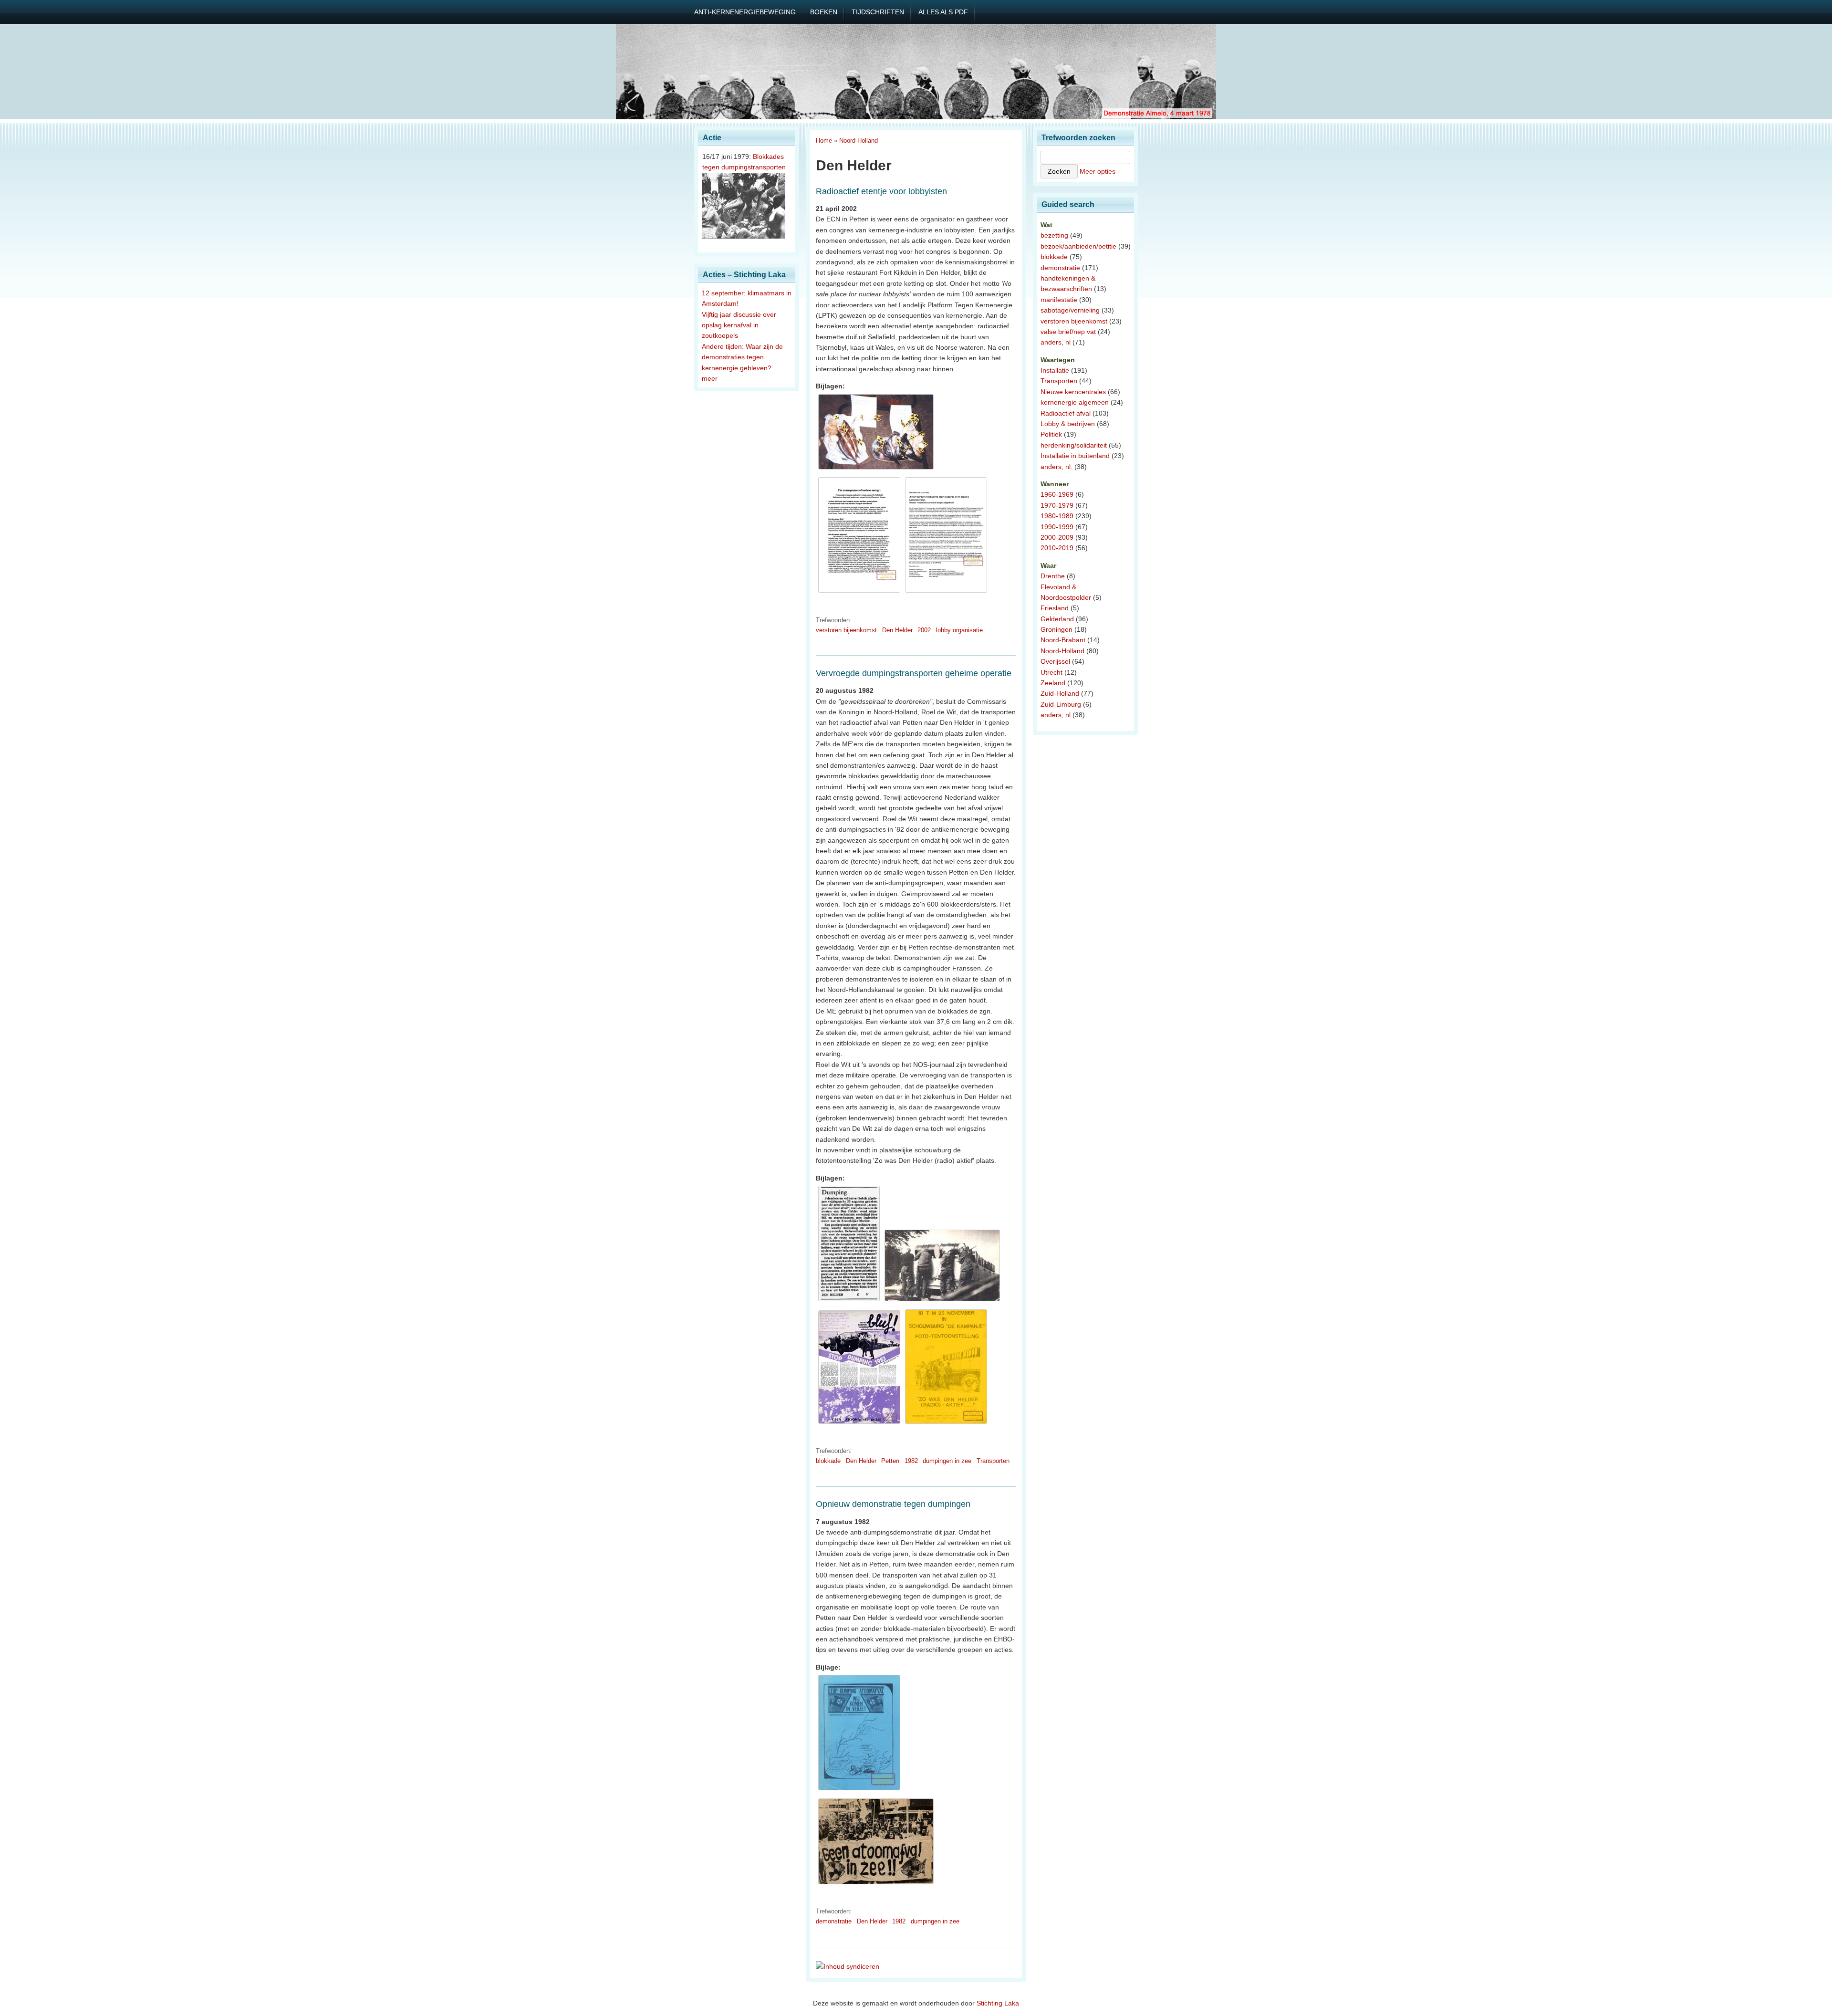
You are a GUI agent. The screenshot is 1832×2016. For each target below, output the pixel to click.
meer (710, 378)
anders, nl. (1057, 467)
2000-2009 (1057, 537)
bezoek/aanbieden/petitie (1078, 246)
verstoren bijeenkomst (846, 630)
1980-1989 (1057, 516)
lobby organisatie (959, 630)
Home (824, 141)
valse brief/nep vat (1068, 332)
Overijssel (1055, 661)
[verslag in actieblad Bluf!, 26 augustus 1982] (859, 1424)
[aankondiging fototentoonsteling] (946, 1424)
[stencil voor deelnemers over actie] (859, 593)
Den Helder (897, 630)
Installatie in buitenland (1075, 456)
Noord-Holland (859, 141)
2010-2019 (1057, 548)
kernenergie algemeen (1075, 402)
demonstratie (834, 1921)
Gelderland (1057, 619)
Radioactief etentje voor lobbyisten (881, 191)
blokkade (828, 1461)
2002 (924, 630)
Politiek (1051, 434)
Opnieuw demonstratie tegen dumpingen (893, 1504)
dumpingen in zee (947, 1461)
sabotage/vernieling (1070, 310)
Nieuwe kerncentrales (1073, 392)
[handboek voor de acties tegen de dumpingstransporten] (859, 1790)
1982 (911, 1461)
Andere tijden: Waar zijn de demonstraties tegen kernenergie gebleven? (742, 357)
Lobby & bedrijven (1068, 424)
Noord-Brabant (1063, 640)
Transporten (993, 1461)
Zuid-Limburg (1061, 704)
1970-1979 (1057, 505)
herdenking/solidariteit (1074, 445)
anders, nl (1056, 342)
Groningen (1057, 629)
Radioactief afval (1066, 413)
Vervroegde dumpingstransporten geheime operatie (914, 673)
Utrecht (1051, 672)
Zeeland (1053, 683)
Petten (890, 1461)
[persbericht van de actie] (946, 593)
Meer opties (1098, 171)
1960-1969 (1057, 494)
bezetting (1054, 235)
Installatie (1055, 370)
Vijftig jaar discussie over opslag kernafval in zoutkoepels (739, 325)
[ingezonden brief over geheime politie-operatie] (849, 1301)
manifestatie (1059, 300)
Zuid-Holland (1060, 693)
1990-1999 (1057, 527)
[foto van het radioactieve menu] (876, 470)
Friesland (1055, 608)
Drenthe (1053, 576)
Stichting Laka (998, 2003)
